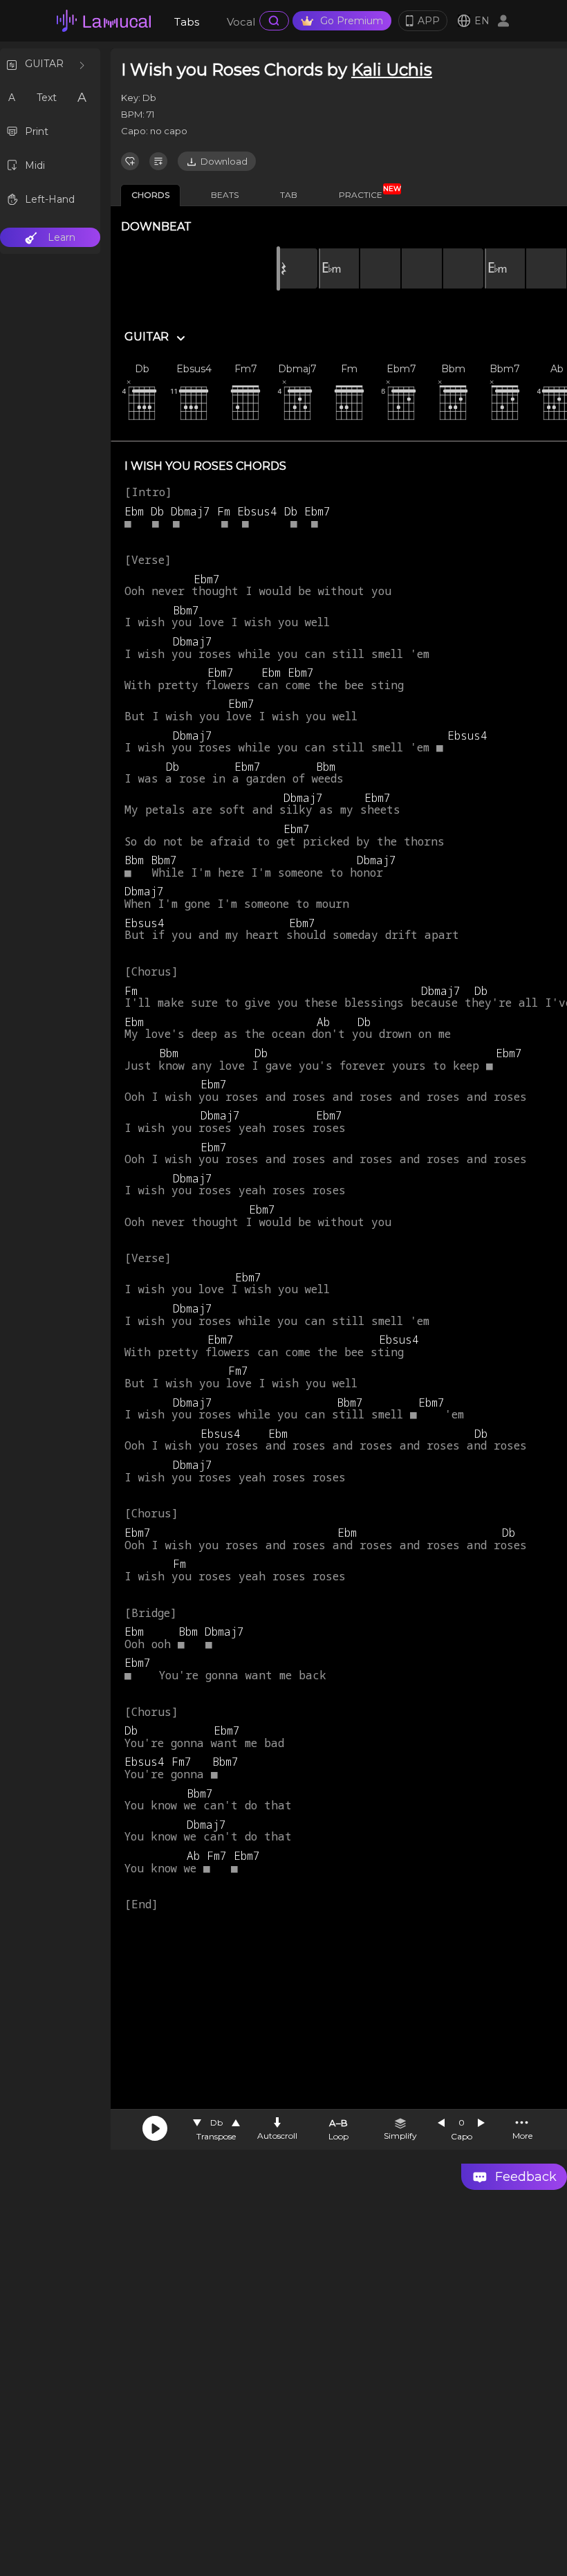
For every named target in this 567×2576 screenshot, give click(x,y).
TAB (289, 195)
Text (47, 98)
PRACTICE (366, 192)
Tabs (187, 22)
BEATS (225, 195)
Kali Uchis (392, 70)
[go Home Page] (104, 21)
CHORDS (150, 195)
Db (216, 2122)
